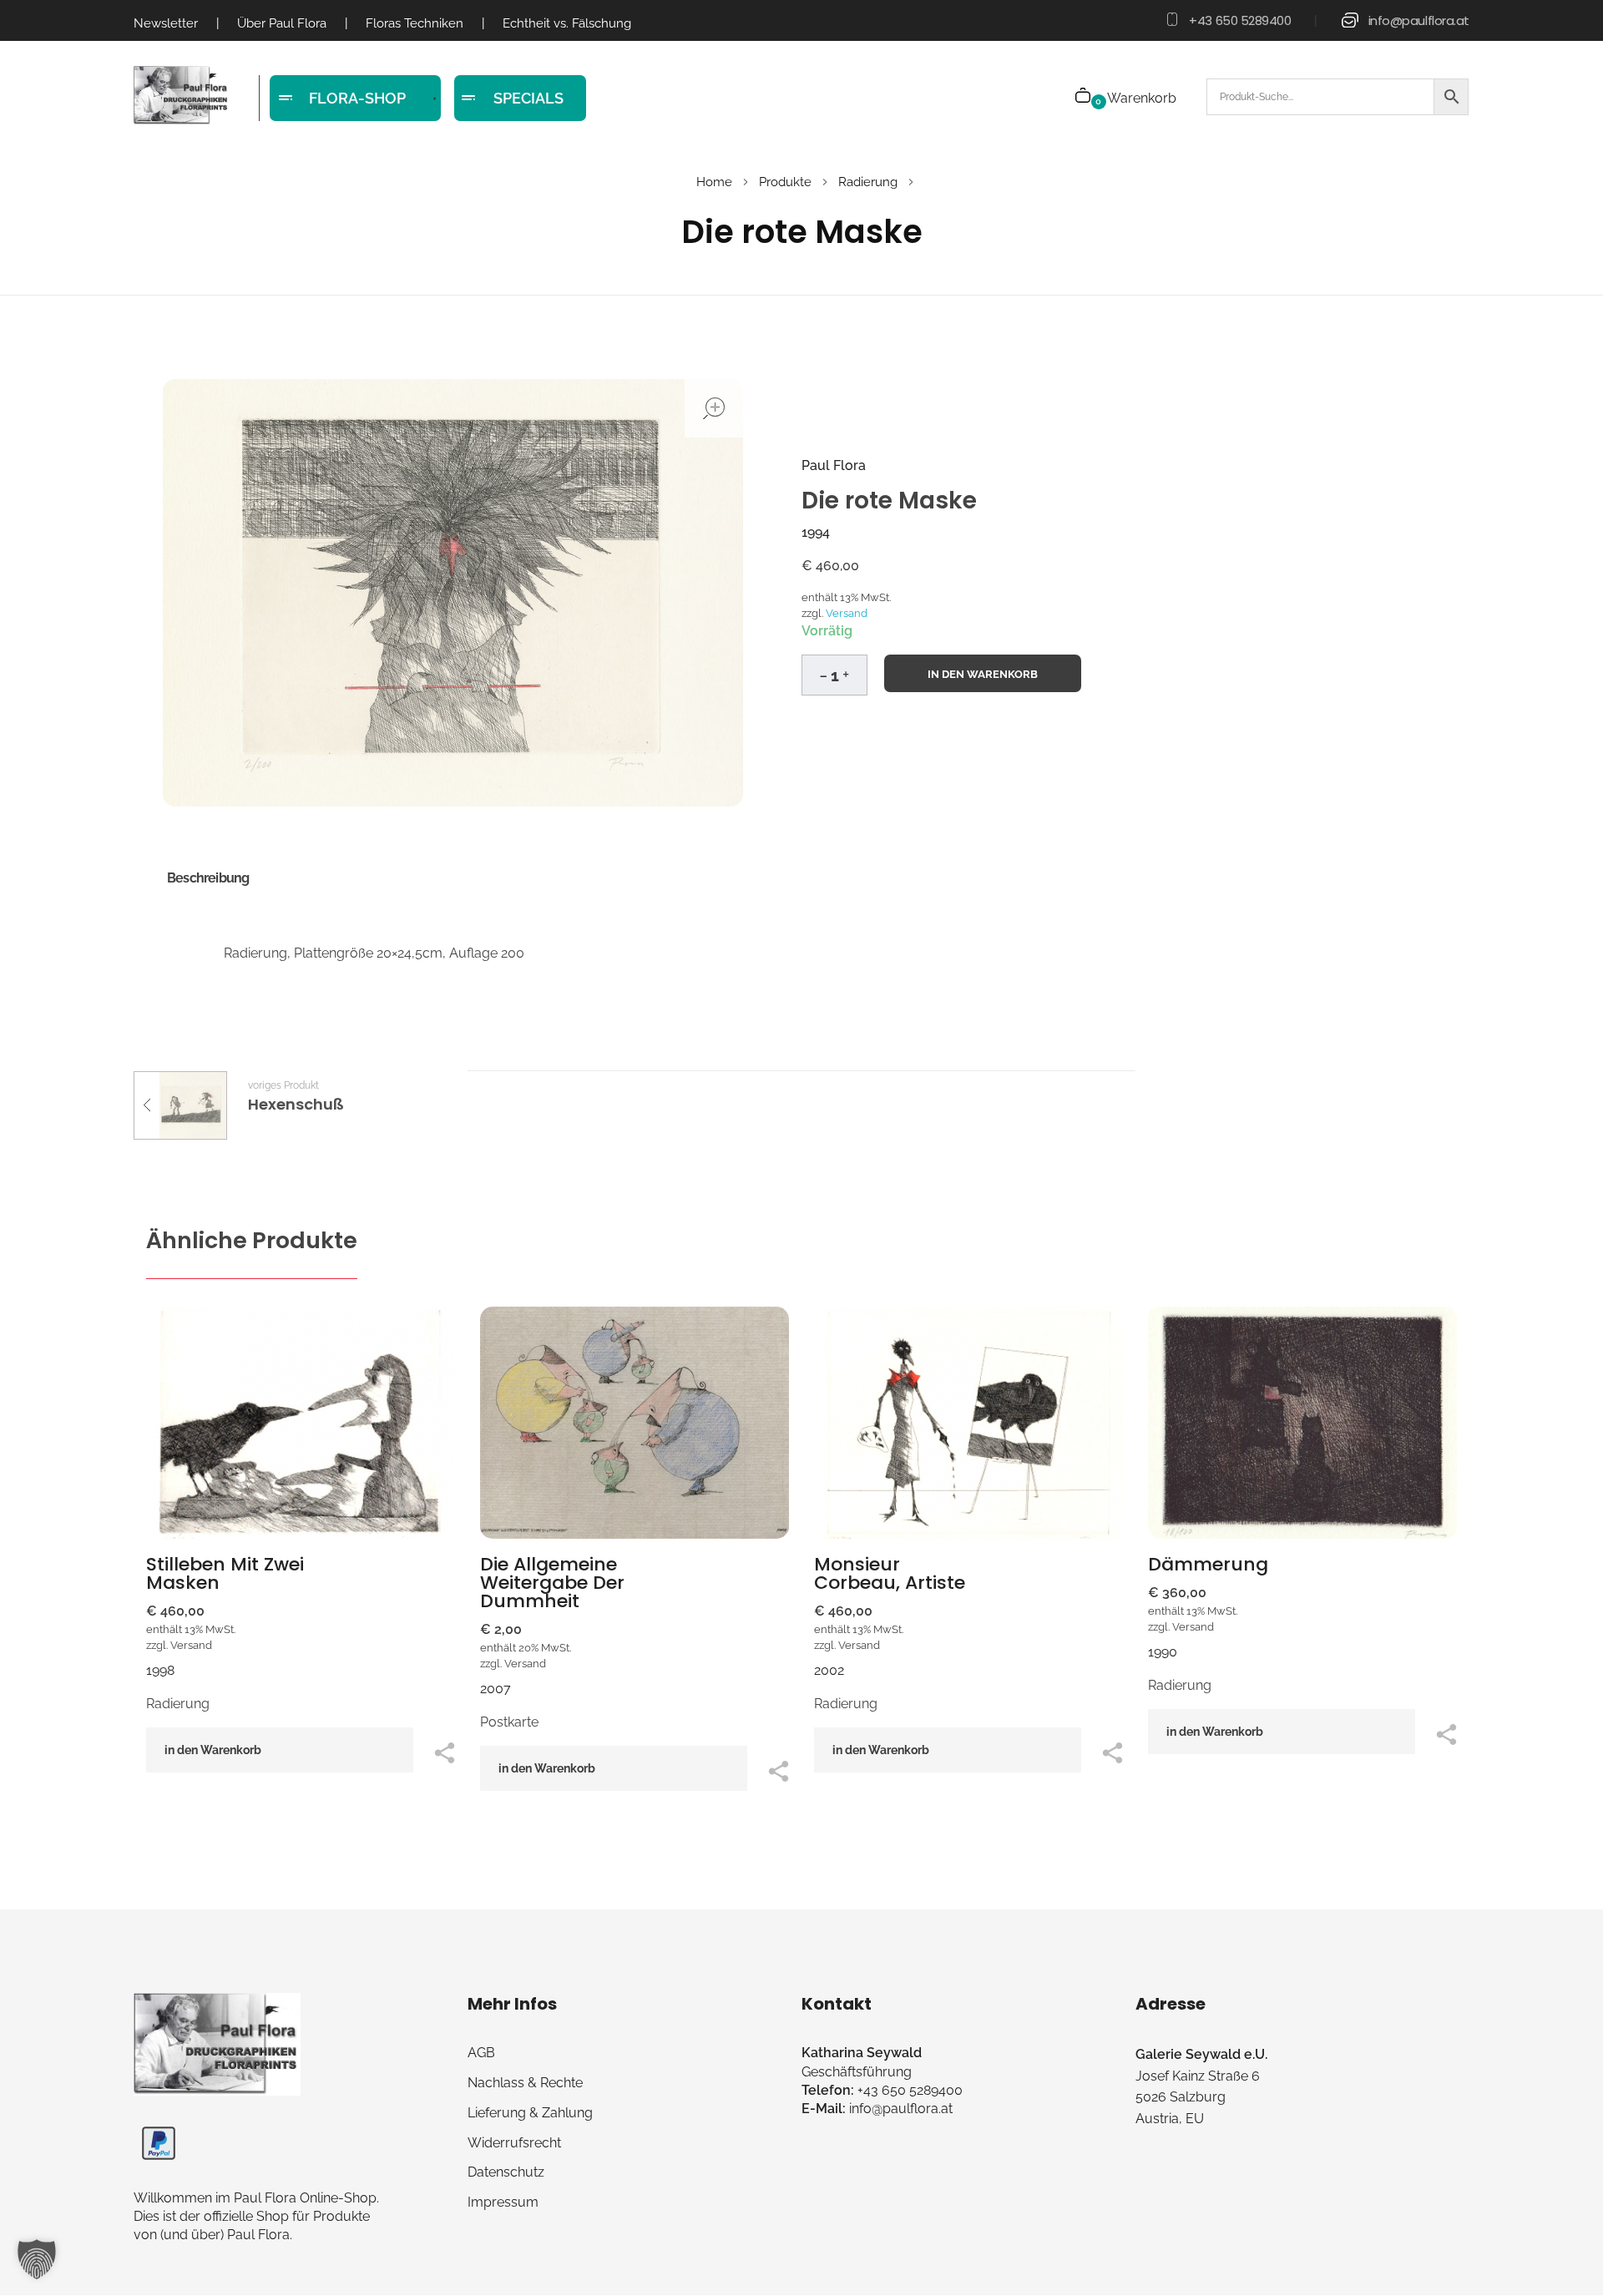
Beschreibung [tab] (208, 878)
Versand (847, 613)
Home (714, 182)
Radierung (868, 182)
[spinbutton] (834, 675)
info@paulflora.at (1419, 20)
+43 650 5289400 (1240, 20)
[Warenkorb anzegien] (1084, 97)
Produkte (785, 182)
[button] (846, 672)
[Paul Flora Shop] (182, 96)
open (714, 408)
